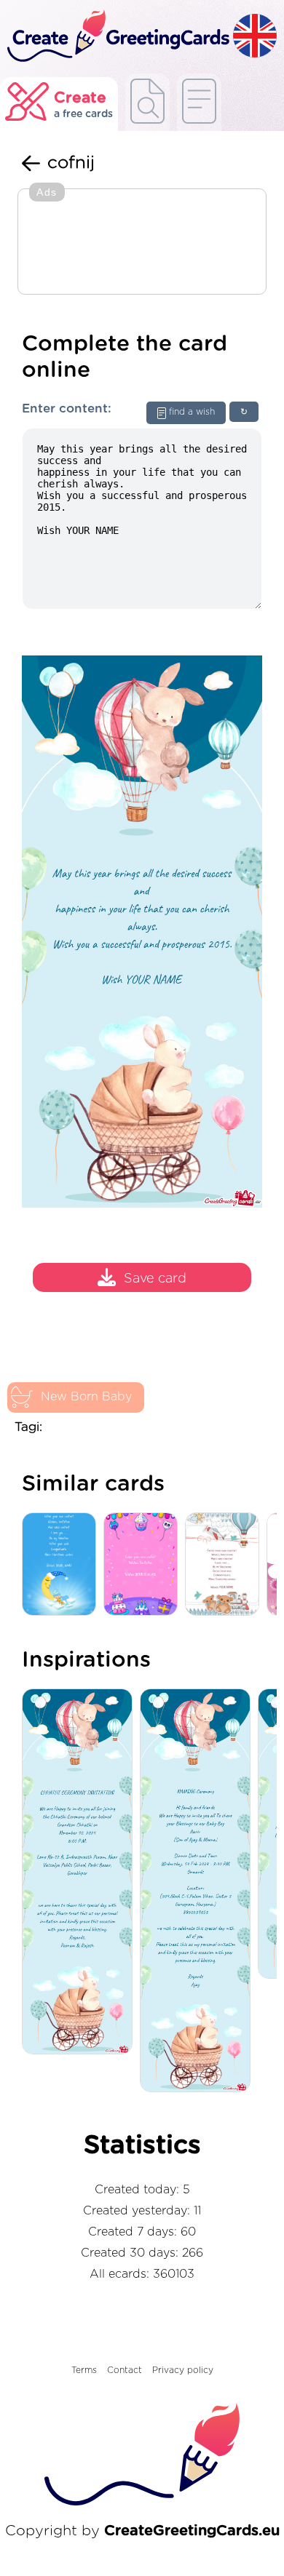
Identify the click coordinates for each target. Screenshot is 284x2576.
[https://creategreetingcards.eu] (117, 37)
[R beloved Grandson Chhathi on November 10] (81, 1873)
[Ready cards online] (199, 102)
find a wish (192, 412)
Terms (84, 2370)
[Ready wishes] (147, 102)
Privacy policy (183, 2370)
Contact (125, 2370)
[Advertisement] (142, 243)
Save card (155, 1279)
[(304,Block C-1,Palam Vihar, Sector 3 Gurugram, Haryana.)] (199, 1891)
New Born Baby (86, 1397)
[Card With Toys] (226, 1565)
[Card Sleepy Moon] (63, 1565)
